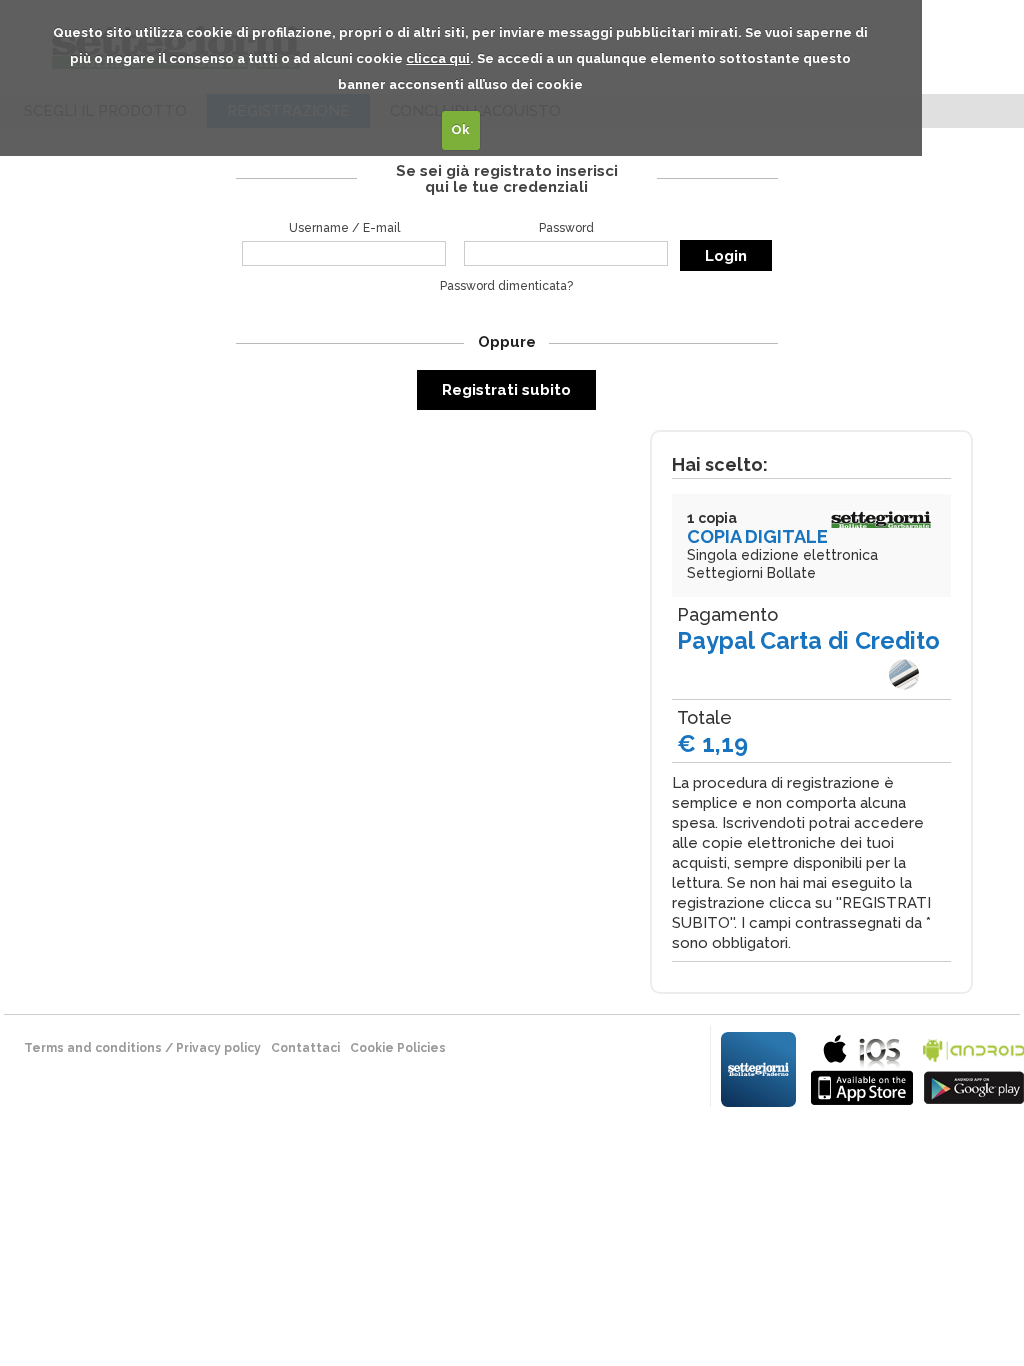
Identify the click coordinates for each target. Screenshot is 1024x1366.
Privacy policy (218, 1048)
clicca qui (438, 58)
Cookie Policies (398, 1048)
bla (862, 1067)
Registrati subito (506, 390)
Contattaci (305, 1048)
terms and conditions (93, 1048)
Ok (460, 129)
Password (566, 228)
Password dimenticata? (506, 286)
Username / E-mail (344, 228)
